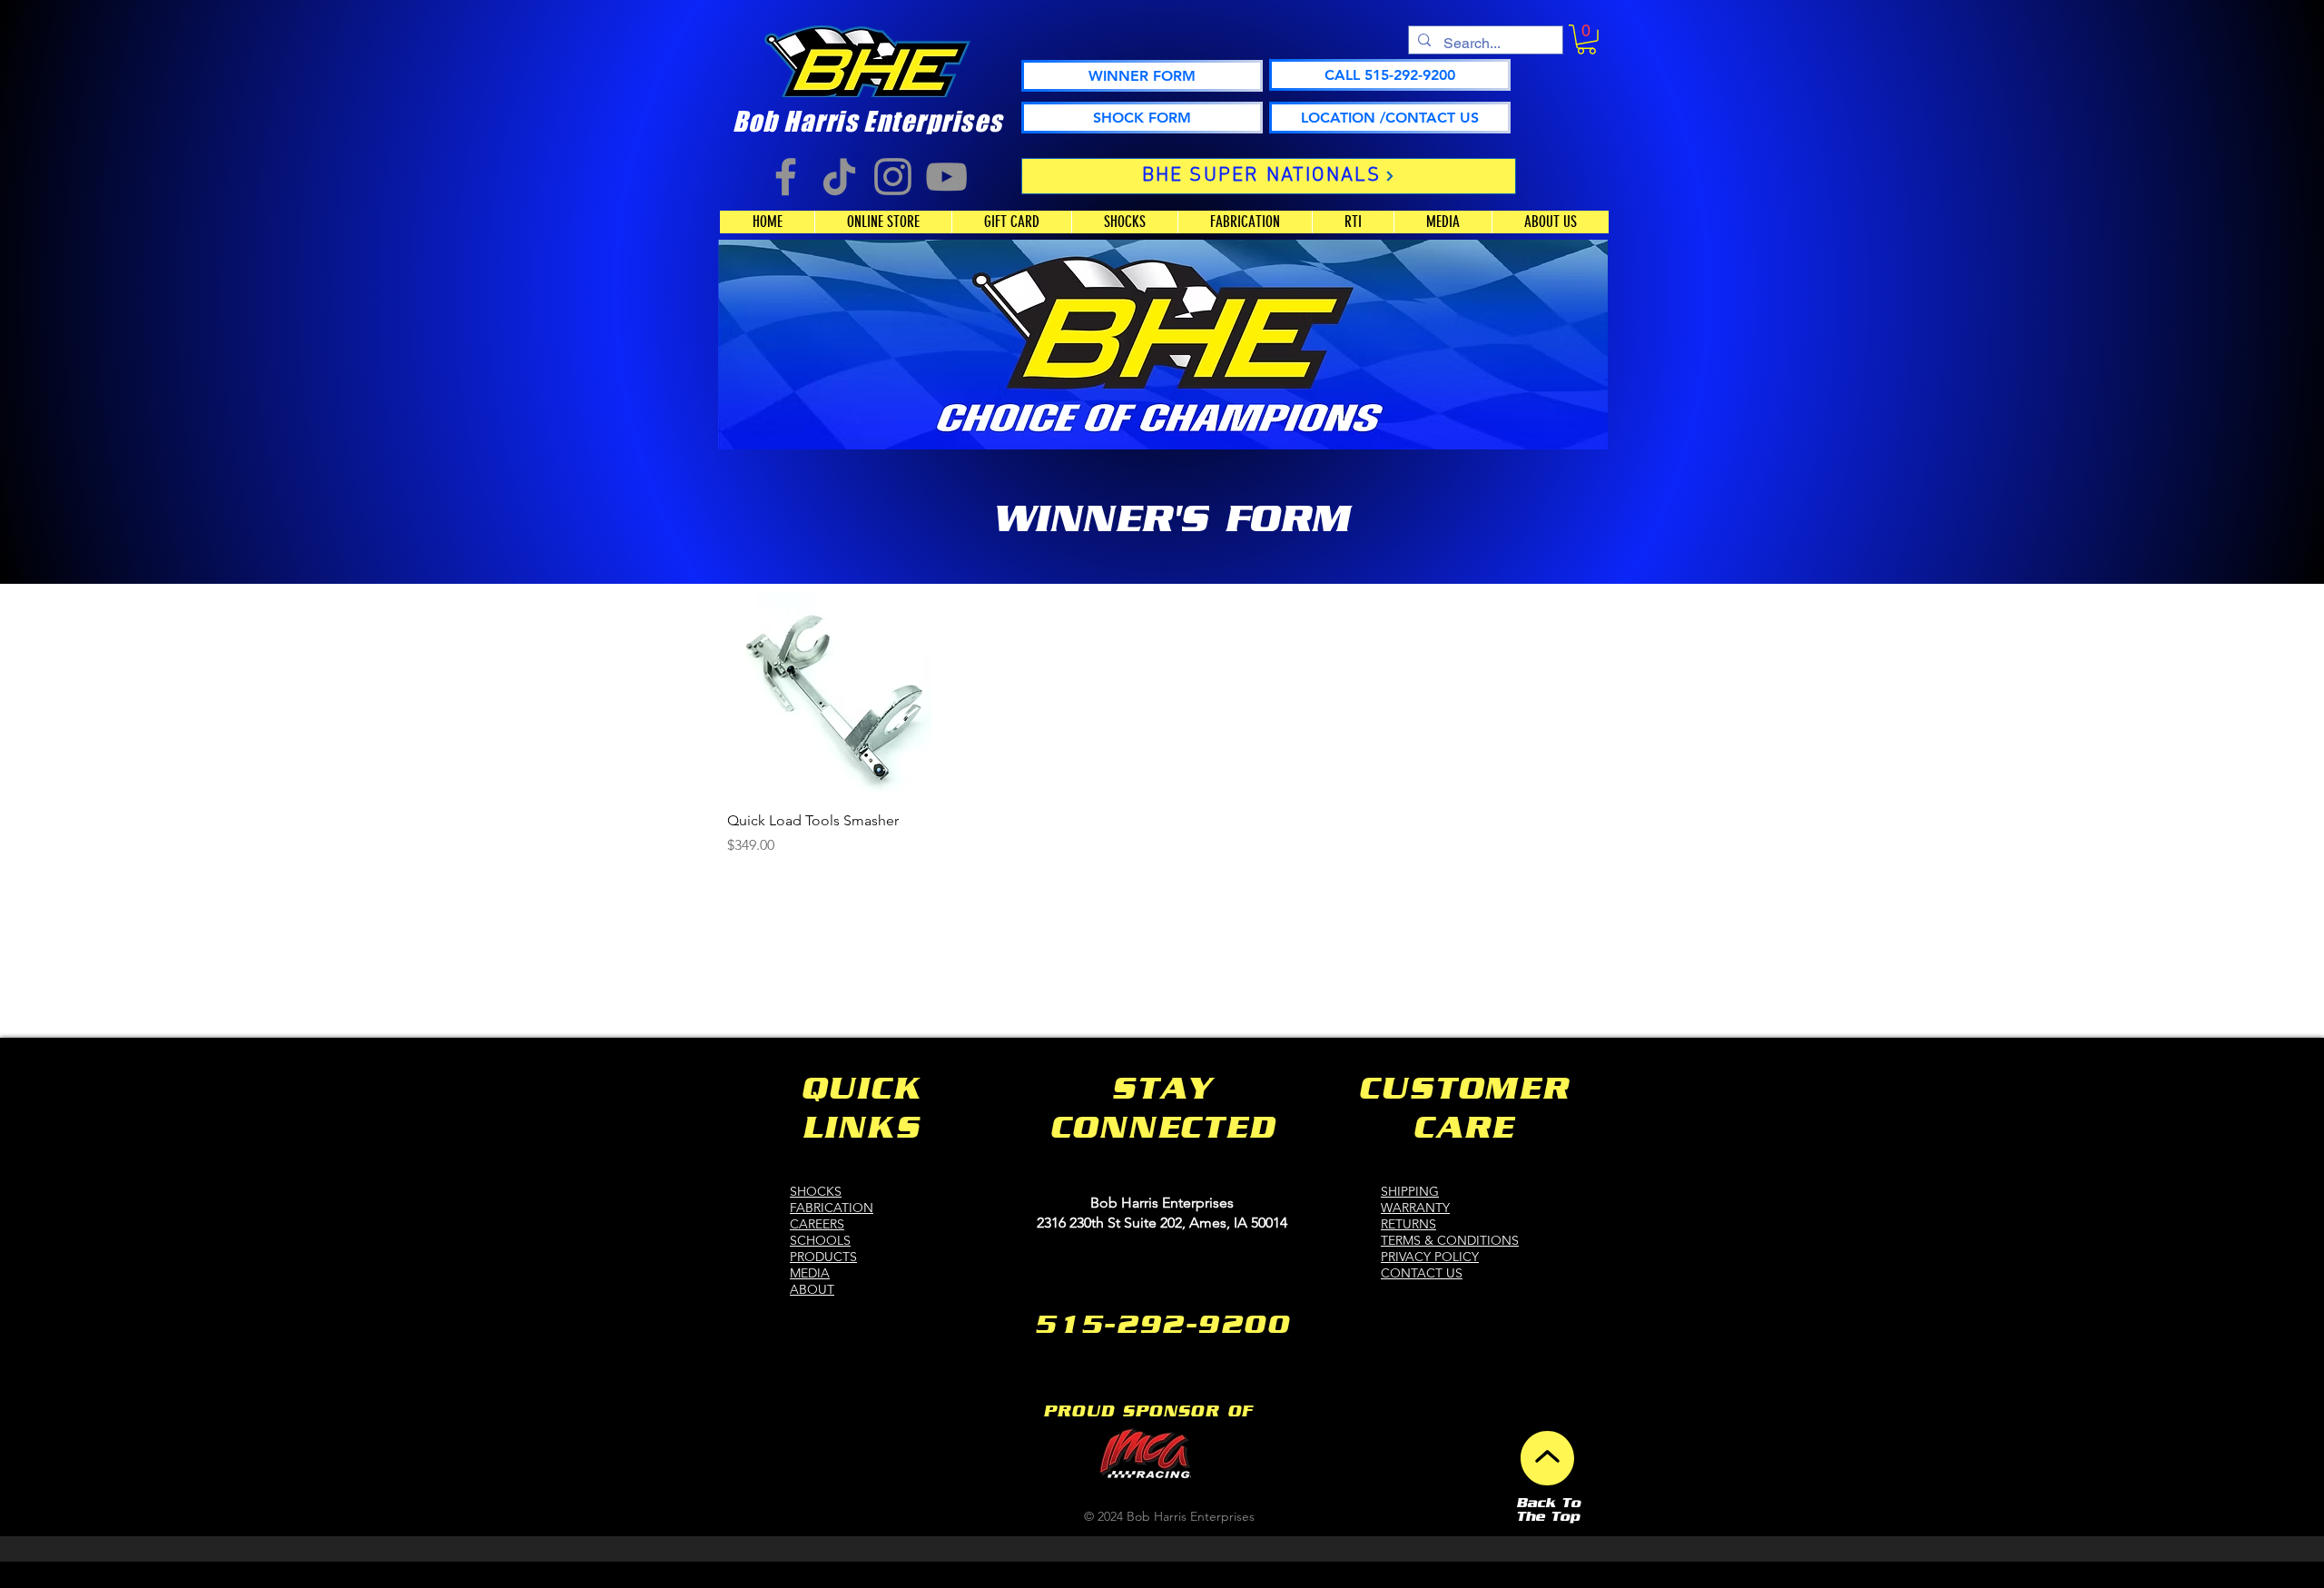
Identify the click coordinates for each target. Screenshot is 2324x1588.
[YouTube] (946, 177)
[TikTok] (839, 177)
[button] (1586, 39)
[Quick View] (829, 695)
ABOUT (812, 1289)
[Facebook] (786, 177)
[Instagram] (893, 177)
